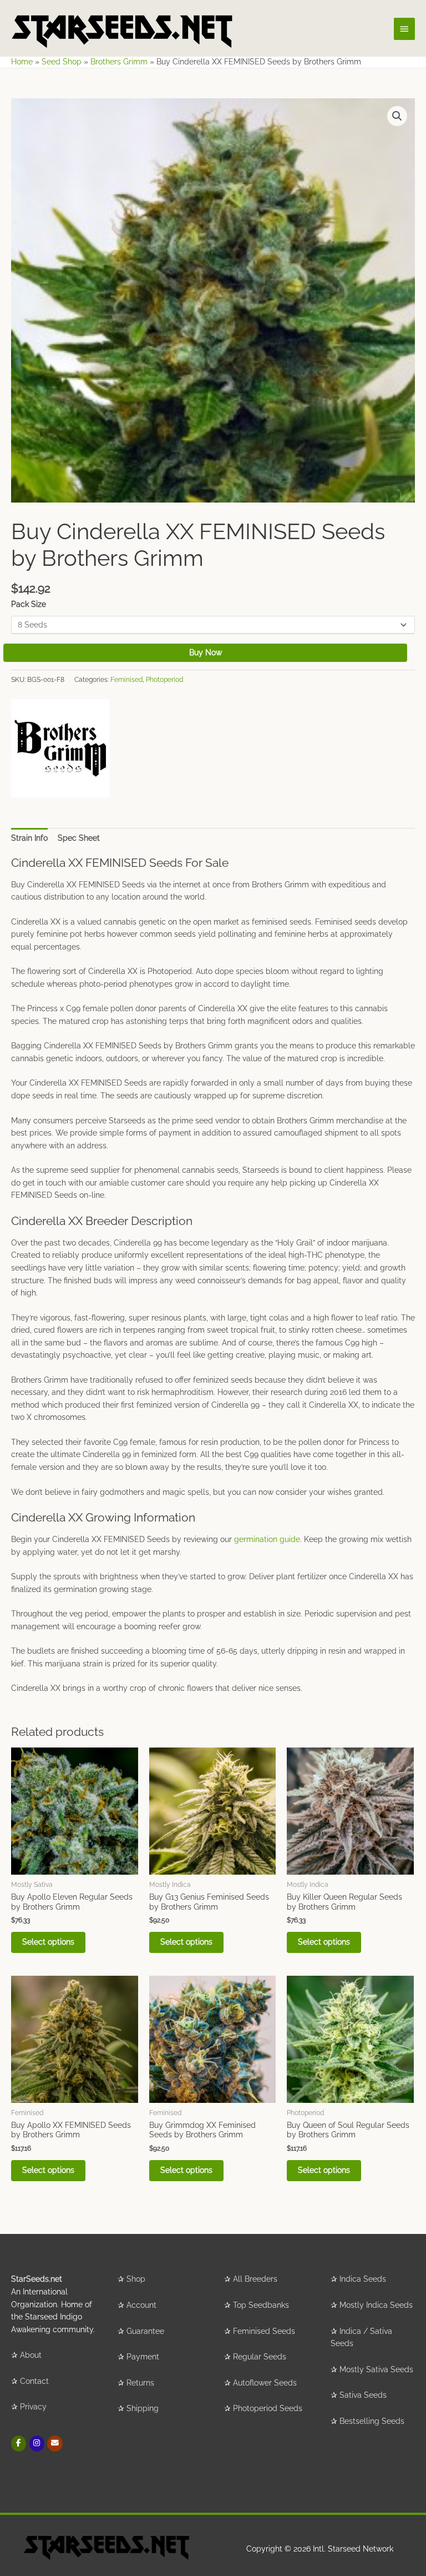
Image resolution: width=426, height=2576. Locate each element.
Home (22, 62)
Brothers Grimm (119, 62)
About (31, 2355)
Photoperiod (164, 679)
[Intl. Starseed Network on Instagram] (37, 2444)
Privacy (33, 2407)
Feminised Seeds (264, 2331)
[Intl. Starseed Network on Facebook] (19, 2444)
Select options (48, 1942)
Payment (143, 2357)
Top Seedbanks (261, 2305)
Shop (136, 2279)
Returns (140, 2383)
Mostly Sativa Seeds (376, 2369)
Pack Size (29, 604)
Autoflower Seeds (265, 2383)
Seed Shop (62, 62)
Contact (34, 2381)
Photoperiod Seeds (268, 2408)
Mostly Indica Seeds (376, 2305)
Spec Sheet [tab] (79, 838)
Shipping (143, 2408)
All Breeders (255, 2279)
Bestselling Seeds (372, 2421)
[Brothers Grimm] (60, 748)
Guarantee (145, 2331)
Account (141, 2305)
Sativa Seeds (363, 2395)
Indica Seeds (363, 2279)
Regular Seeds (260, 2357)
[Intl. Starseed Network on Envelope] (55, 2444)
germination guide (267, 1539)
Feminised (126, 679)
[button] (397, 116)
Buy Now (206, 652)
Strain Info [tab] (29, 838)
